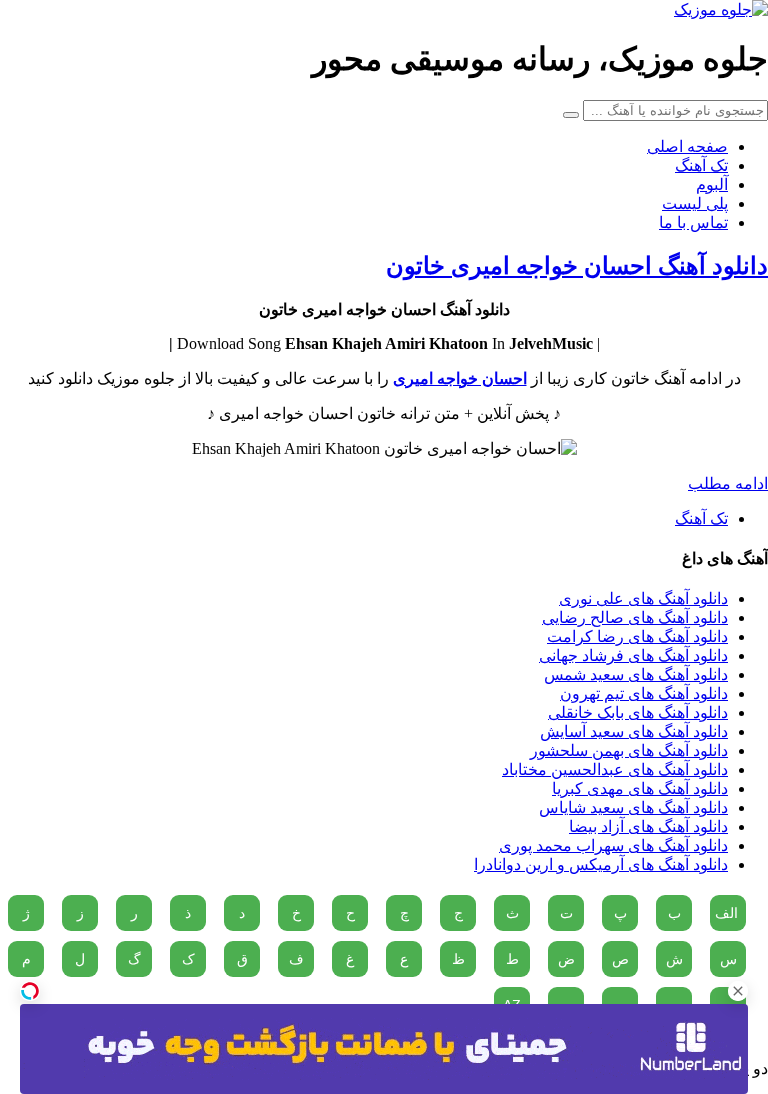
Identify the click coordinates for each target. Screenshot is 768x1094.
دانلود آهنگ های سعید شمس (636, 674)
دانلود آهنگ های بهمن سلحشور (629, 750)
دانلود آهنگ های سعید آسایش (634, 731)
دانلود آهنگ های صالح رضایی (635, 617)
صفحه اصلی (687, 146)
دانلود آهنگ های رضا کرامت (637, 636)
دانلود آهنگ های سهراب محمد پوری (613, 845)
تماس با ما (693, 222)
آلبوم (712, 184)
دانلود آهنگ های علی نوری (643, 598)
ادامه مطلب (728, 483)
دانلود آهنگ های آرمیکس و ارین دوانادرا (601, 864)
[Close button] (738, 991)
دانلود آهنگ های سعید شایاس (633, 807)
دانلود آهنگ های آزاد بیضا (648, 826)
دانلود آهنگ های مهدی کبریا (640, 788)
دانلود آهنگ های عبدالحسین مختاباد (615, 769)
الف (726, 913)
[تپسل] (30, 991)
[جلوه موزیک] (721, 9)
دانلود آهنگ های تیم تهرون (644, 693)
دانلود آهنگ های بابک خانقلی (638, 712)
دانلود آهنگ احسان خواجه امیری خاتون (577, 266)
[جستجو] (571, 115)
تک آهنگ (701, 165)
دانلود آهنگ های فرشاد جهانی (633, 655)
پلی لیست (695, 203)
